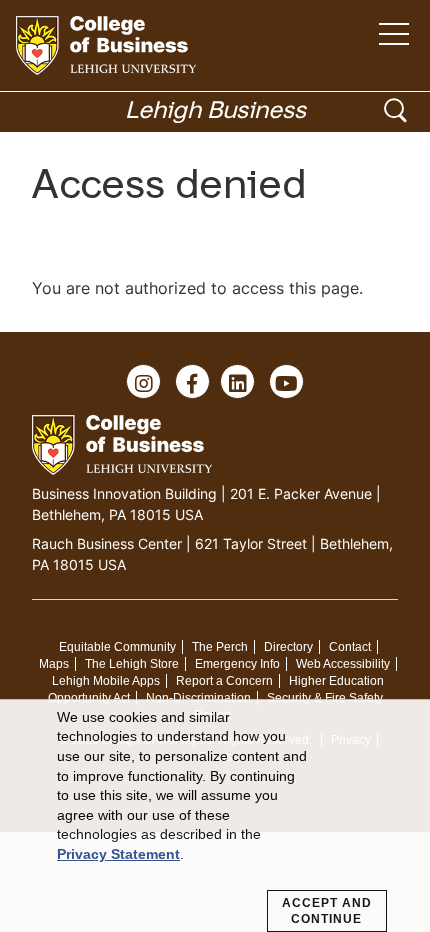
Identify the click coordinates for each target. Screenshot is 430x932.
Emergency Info (237, 664)
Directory (288, 647)
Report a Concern (224, 681)
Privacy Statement (118, 854)
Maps (54, 664)
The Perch (220, 647)
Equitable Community (117, 647)
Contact (350, 647)
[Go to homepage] (106, 45)
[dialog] (215, 816)
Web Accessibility (343, 664)
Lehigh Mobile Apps (106, 681)
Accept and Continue (327, 911)
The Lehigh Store (132, 664)
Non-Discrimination (198, 698)
